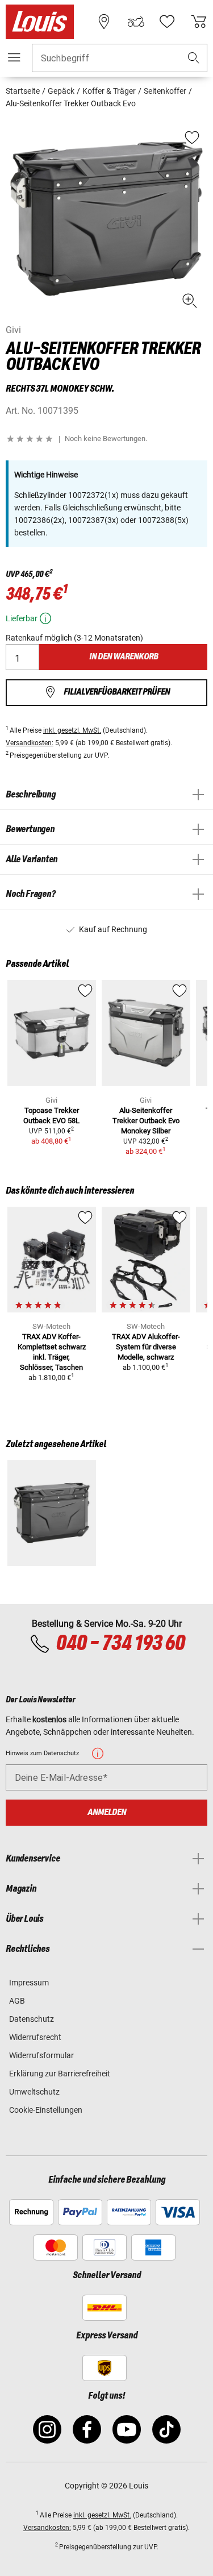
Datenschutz (32, 2019)
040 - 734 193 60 (120, 1644)
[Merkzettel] (167, 22)
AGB (17, 2001)
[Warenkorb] (199, 22)
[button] (194, 58)
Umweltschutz (34, 2092)
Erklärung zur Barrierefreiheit (60, 2074)
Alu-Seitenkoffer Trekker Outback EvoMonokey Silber (146, 1121)
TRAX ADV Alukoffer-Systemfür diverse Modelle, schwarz (146, 1347)
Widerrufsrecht (35, 2037)
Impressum (29, 1983)
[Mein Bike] (136, 22)
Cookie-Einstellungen (46, 2110)
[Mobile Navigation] (14, 57)
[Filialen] (104, 22)
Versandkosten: (30, 743)
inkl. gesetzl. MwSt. (72, 730)
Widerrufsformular (41, 2055)
